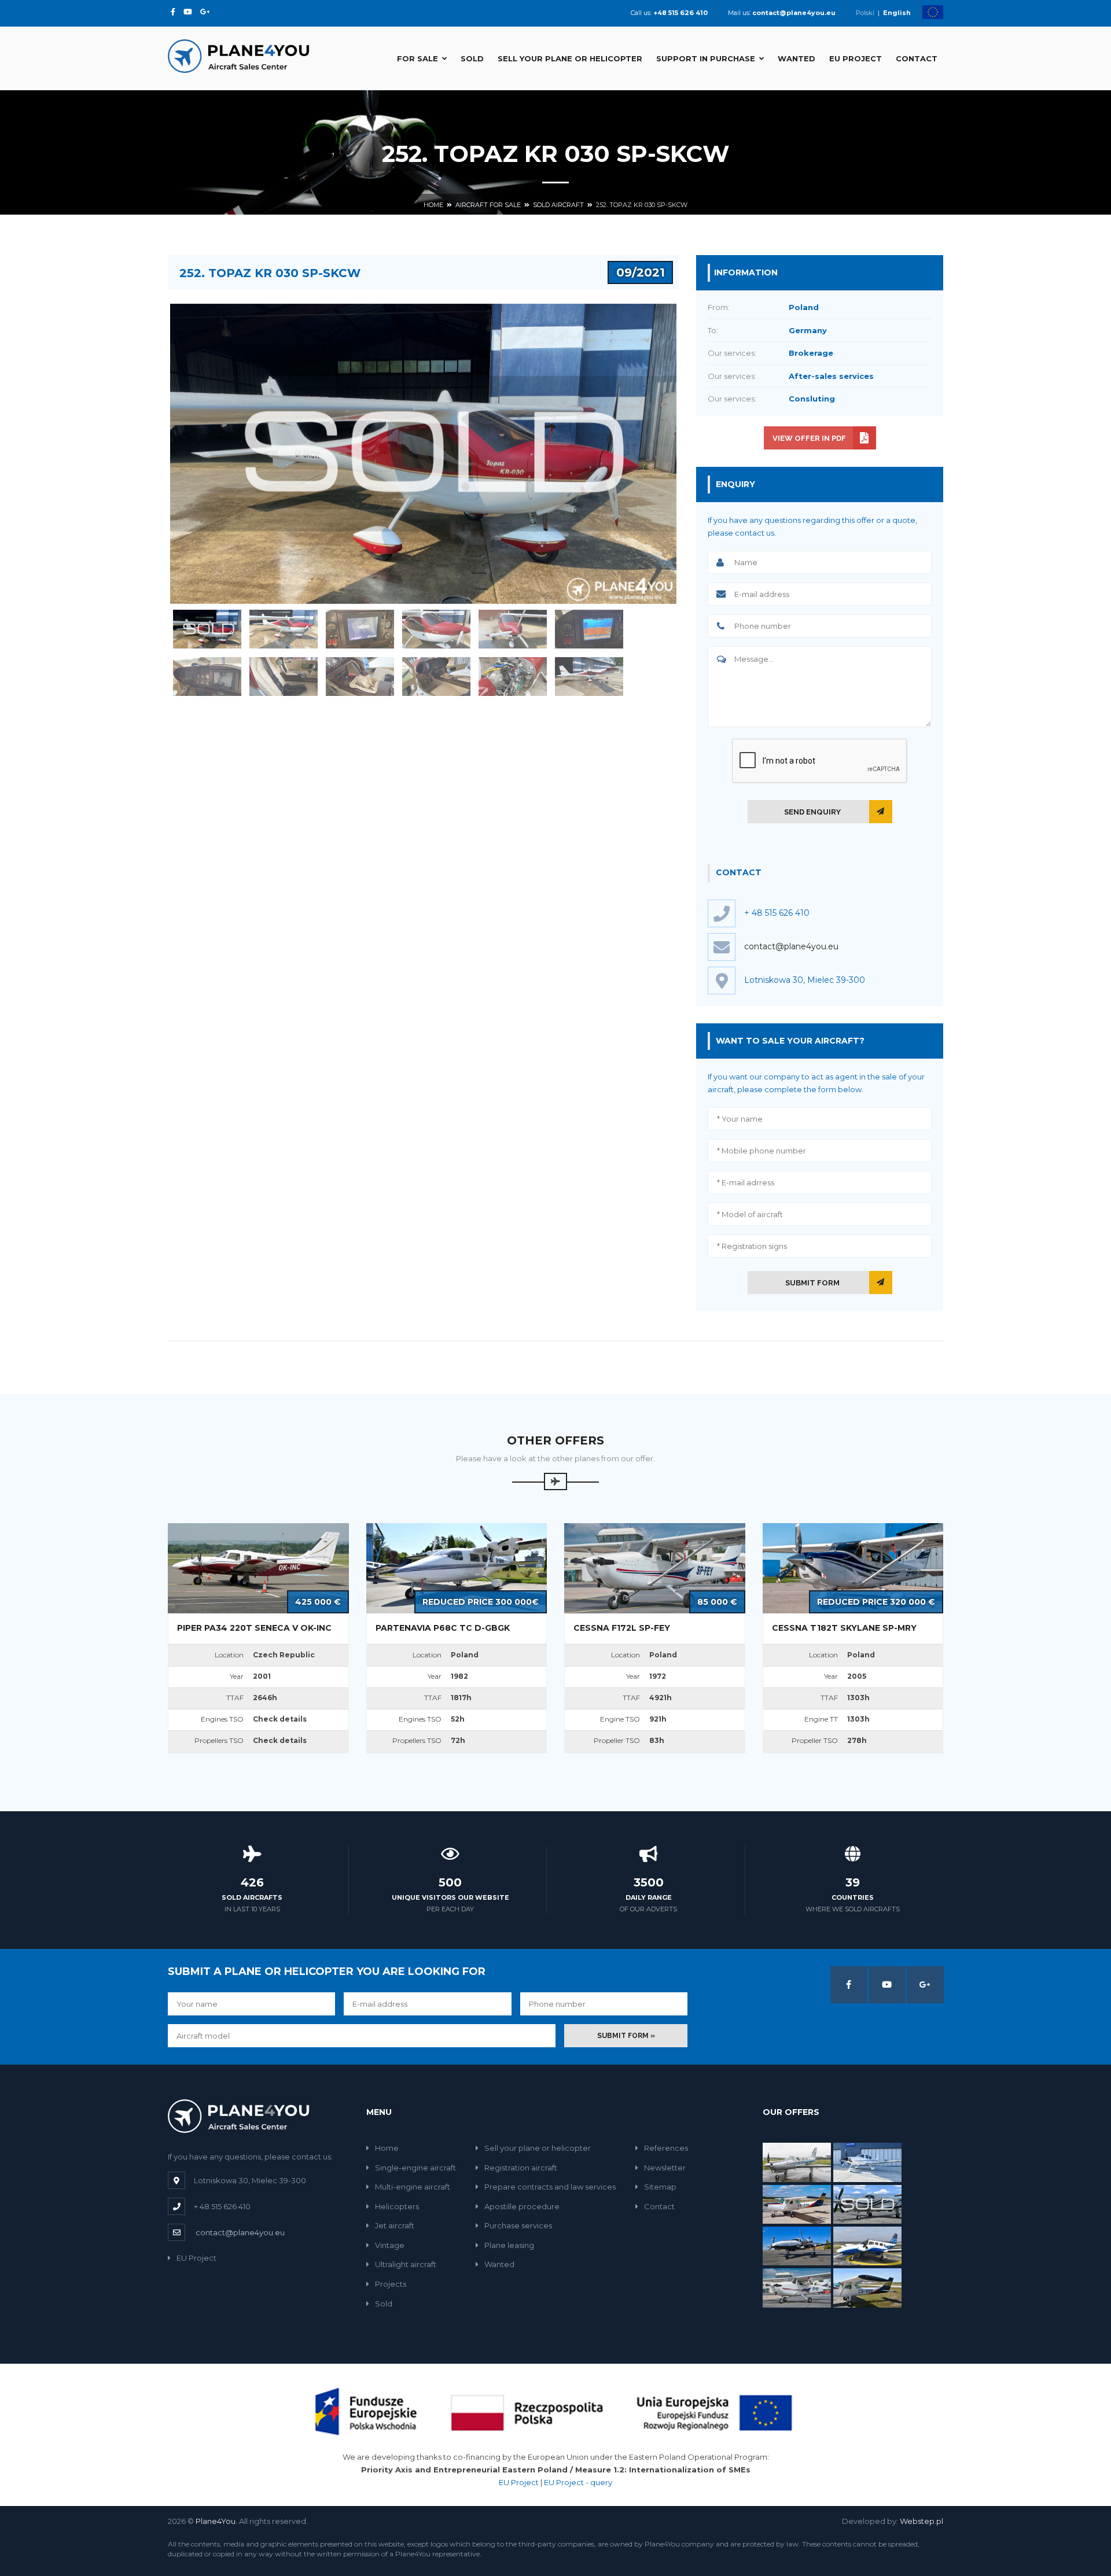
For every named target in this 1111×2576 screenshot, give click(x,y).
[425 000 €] (258, 1568)
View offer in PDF (809, 438)
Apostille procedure (522, 2206)
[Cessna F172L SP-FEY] (797, 2287)
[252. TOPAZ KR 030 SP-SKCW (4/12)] (436, 629)
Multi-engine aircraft (413, 2187)
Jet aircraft (395, 2225)
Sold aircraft (558, 205)
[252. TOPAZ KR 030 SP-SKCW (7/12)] (207, 677)
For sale (417, 58)
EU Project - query (578, 2482)
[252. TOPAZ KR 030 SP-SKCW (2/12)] (284, 629)
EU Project (856, 58)
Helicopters (397, 2206)
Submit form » (626, 2036)
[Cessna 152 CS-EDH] (797, 2203)
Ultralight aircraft (406, 2264)
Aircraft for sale (488, 205)
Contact (917, 58)
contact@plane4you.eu (791, 946)
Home (433, 205)
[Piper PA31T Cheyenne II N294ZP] (797, 2245)
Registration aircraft (521, 2168)
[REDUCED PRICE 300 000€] (457, 1568)
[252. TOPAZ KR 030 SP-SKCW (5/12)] (513, 629)
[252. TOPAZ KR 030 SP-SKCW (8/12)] (284, 677)
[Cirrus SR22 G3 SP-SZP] (867, 2161)
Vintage (390, 2245)
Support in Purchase (706, 58)
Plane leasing (509, 2245)
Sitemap (660, 2187)
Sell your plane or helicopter (570, 58)
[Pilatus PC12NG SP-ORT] (867, 2203)
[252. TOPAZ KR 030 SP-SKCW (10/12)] (436, 677)
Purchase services (518, 2225)
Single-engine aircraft (415, 2168)
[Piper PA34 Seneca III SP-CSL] (867, 2245)
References (666, 2148)
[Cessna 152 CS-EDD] (867, 2287)
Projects (391, 2284)
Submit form (812, 1283)
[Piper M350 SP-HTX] (797, 2161)
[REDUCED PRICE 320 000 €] (853, 1568)
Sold (472, 58)
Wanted (797, 58)
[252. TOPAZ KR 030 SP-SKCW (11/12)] (513, 677)
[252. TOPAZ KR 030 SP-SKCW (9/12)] (360, 677)
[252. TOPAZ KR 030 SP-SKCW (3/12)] (360, 629)
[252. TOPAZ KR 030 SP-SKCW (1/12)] (207, 629)
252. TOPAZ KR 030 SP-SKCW (642, 205)
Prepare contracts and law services (550, 2187)
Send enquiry (812, 812)
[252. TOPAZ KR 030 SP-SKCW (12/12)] (589, 677)
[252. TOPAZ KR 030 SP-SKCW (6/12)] (589, 629)
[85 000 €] (655, 1568)
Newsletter (665, 2168)
